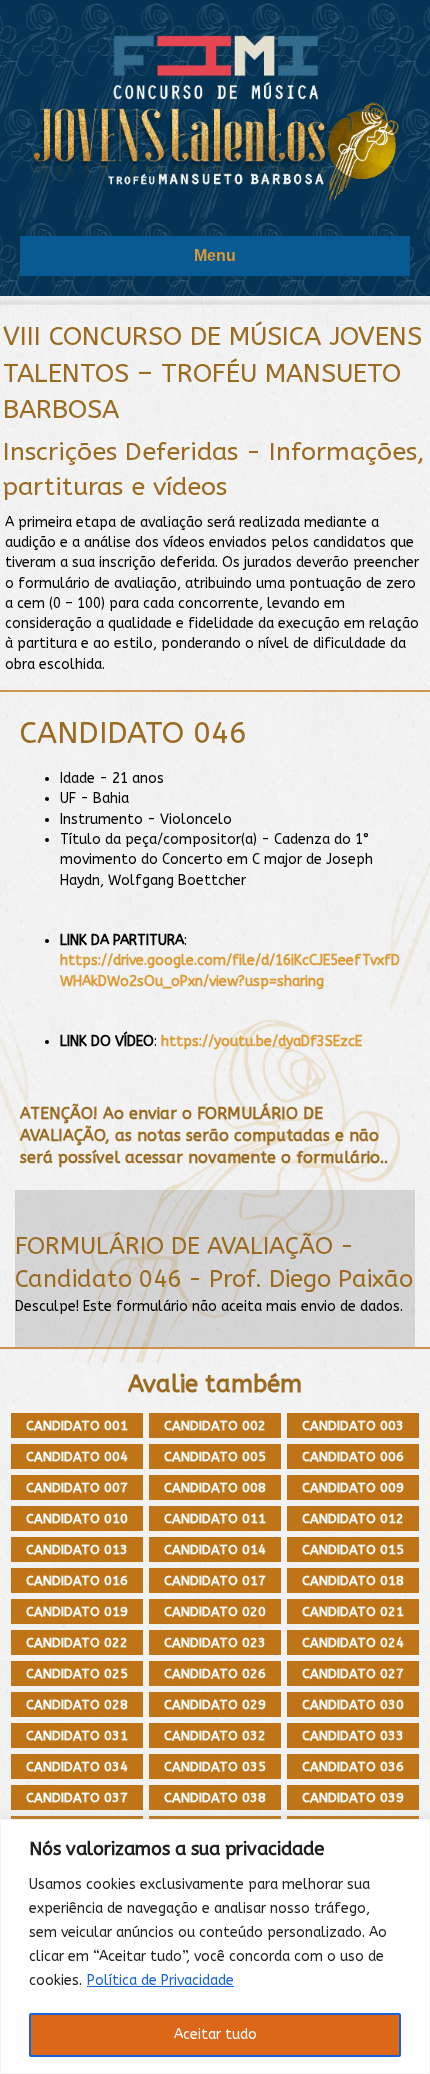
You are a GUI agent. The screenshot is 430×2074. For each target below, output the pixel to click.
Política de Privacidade (160, 1980)
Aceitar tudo (215, 2034)
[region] (215, 1946)
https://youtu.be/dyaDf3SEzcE (261, 1041)
